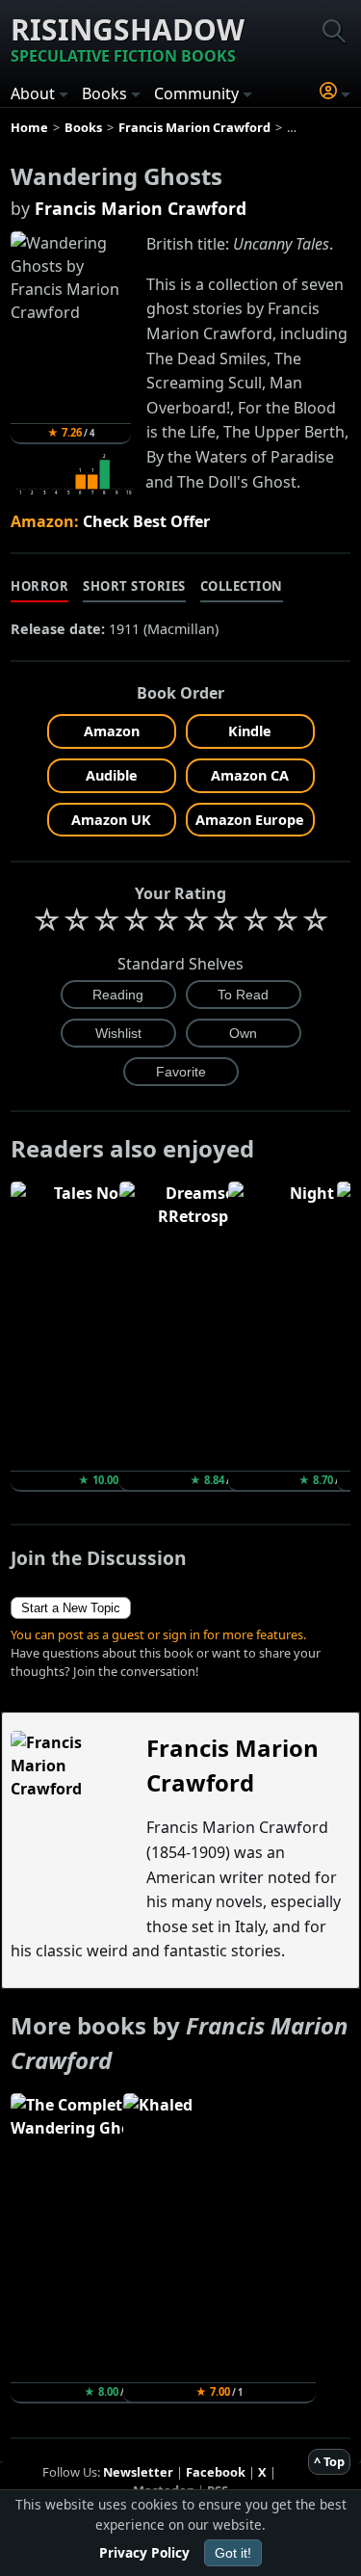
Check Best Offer (146, 521)
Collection (242, 586)
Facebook (216, 2472)
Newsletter (138, 2472)
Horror (39, 586)
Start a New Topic (71, 1608)
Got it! (233, 2553)
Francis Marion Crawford (141, 208)
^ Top (329, 2461)
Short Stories (134, 586)
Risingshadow (128, 38)
